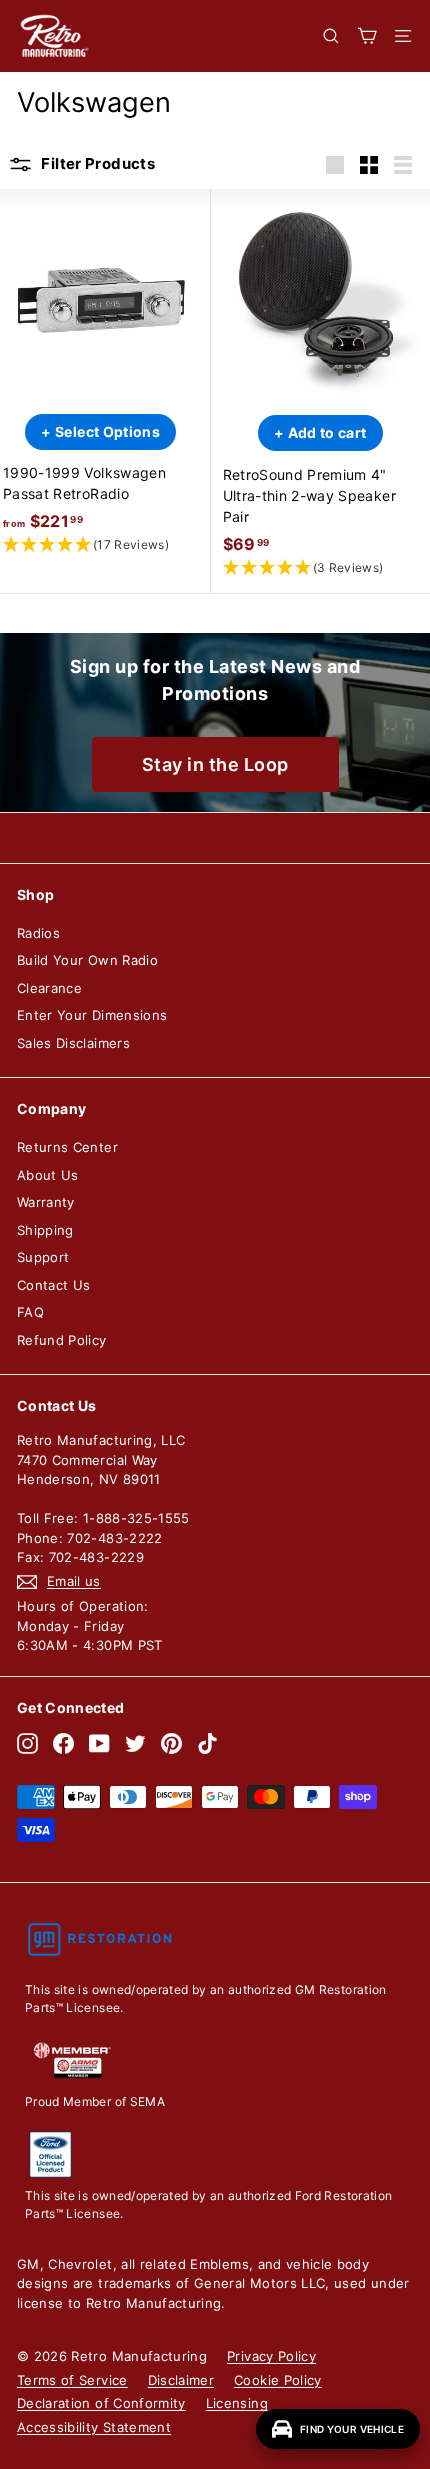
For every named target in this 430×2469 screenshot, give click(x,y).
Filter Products (96, 163)
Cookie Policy (278, 2380)
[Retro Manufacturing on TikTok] (207, 1743)
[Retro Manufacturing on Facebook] (63, 1743)
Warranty (46, 1202)
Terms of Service (72, 2380)
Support (43, 1257)
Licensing (237, 2403)
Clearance (49, 988)
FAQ (30, 1312)
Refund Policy (62, 1340)
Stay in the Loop (215, 764)
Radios (38, 933)
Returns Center (67, 1147)
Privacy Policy (271, 2356)
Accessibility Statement (94, 2427)
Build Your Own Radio (87, 960)
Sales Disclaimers (73, 1043)
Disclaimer (181, 2380)
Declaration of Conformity (101, 2403)
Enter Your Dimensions (92, 1015)
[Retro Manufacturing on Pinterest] (171, 1743)
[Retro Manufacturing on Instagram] (27, 1743)
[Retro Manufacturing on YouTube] (99, 1743)
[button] (101, 545)
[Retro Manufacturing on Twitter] (135, 1743)
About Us (48, 1175)
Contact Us (54, 1285)
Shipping (45, 1230)
